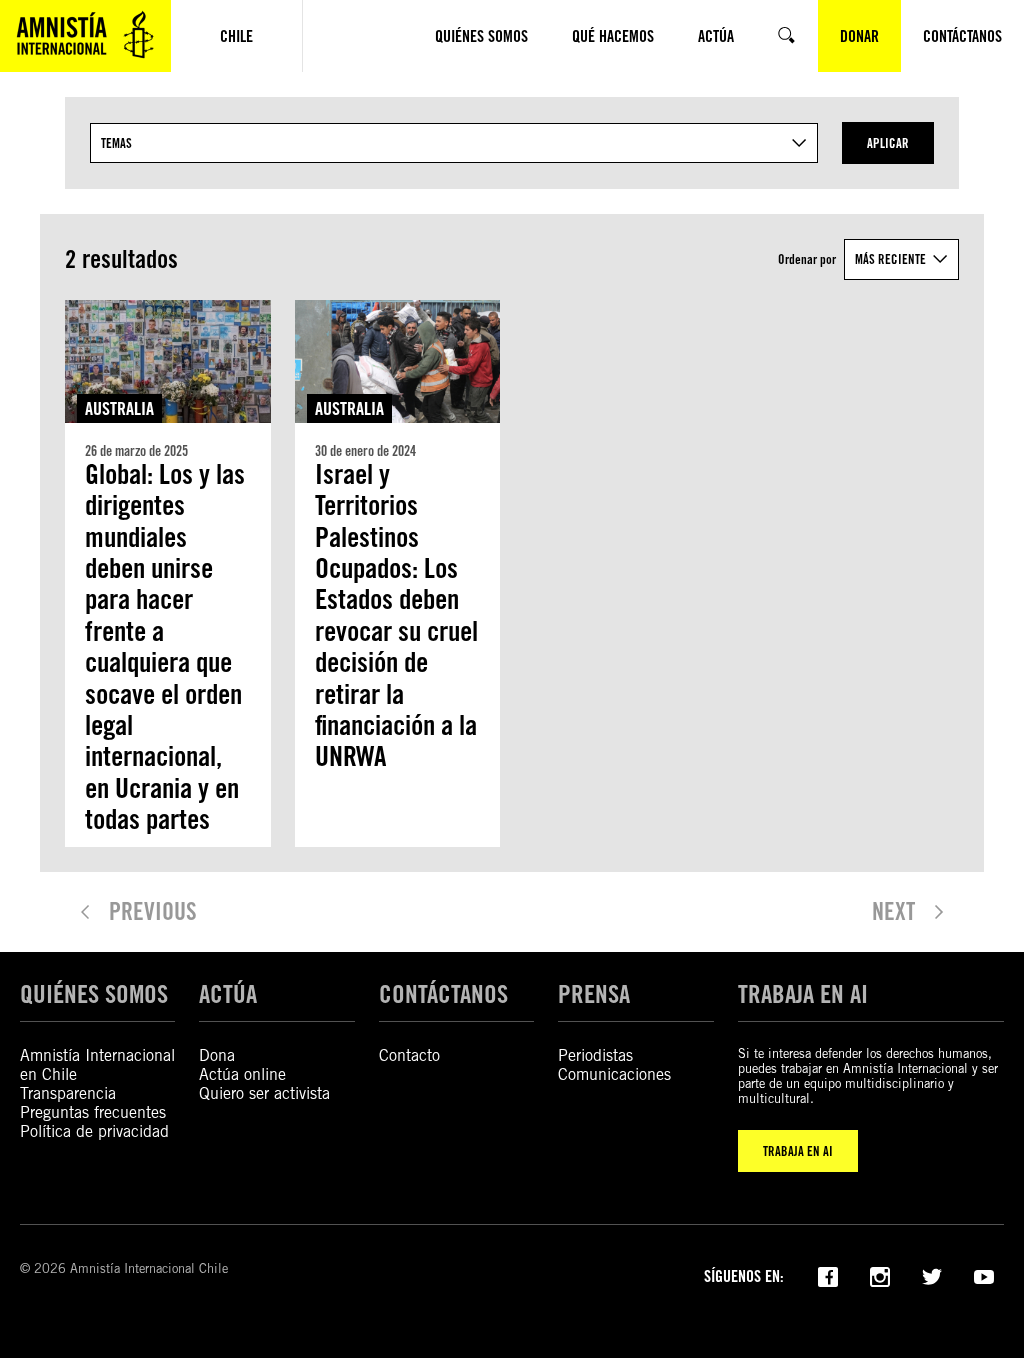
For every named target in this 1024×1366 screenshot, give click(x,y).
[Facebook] (828, 1275)
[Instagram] (880, 1275)
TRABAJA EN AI (798, 1151)
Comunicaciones (614, 1074)
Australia (119, 408)
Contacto (409, 1055)
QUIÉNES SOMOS (94, 994)
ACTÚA (228, 994)
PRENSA (594, 994)
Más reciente (890, 259)
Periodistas (595, 1055)
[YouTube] (984, 1275)
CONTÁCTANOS (443, 994)
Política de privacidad (94, 1131)
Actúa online (242, 1074)
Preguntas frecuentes (93, 1112)
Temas (116, 143)
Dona (217, 1055)
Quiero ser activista (264, 1093)
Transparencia (68, 1093)
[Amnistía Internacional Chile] (85, 36)
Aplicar (888, 143)
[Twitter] (932, 1275)
